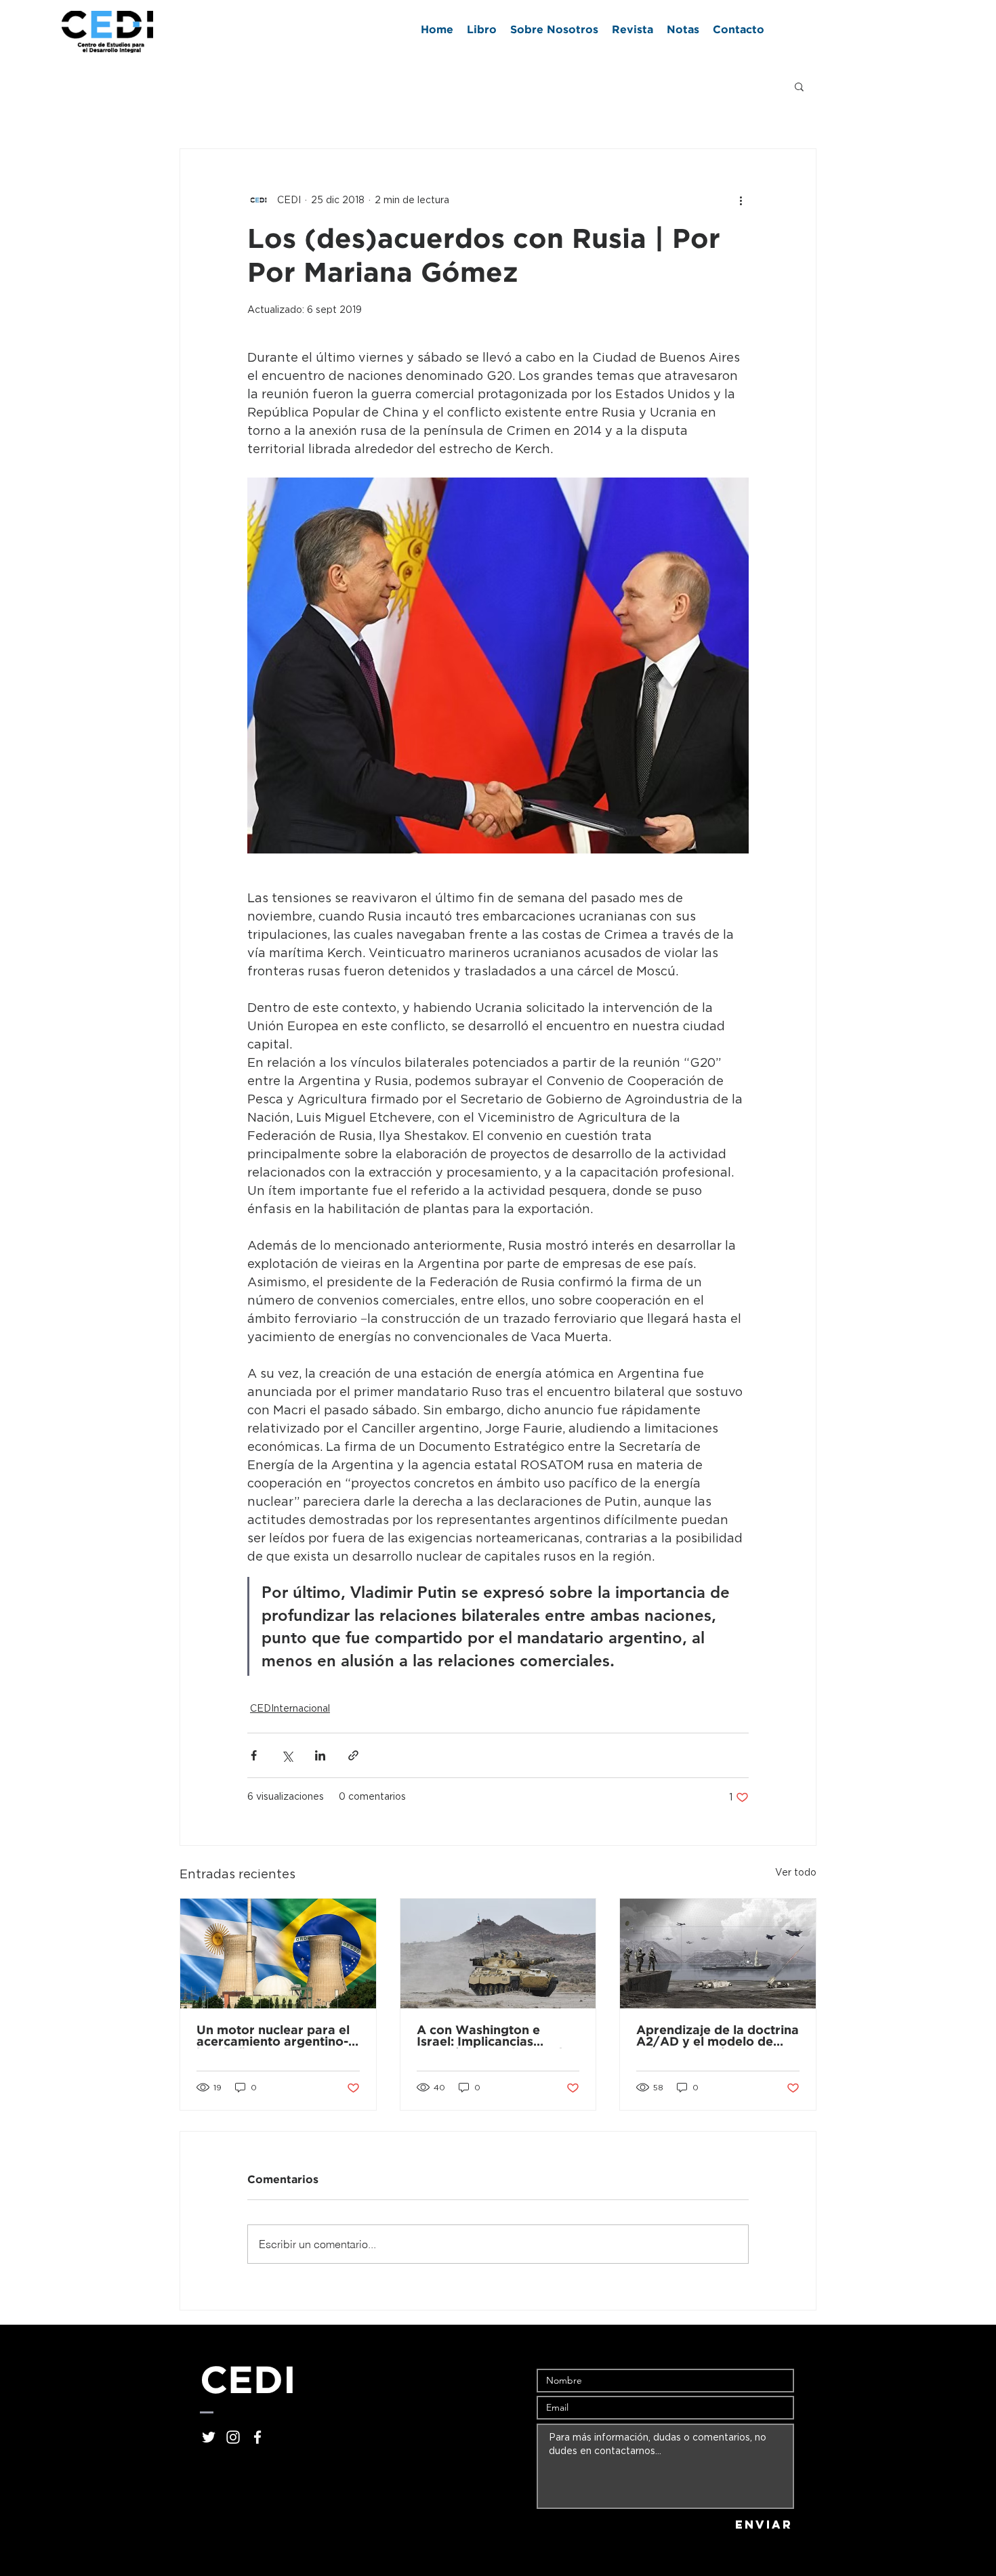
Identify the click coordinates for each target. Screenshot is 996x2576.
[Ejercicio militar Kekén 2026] (498, 1954)
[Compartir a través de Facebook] (254, 1755)
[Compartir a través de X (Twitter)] (287, 1755)
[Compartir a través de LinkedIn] (320, 1755)
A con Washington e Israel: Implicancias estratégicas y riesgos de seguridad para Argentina (496, 2037)
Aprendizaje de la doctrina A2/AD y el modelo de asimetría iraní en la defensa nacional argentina (718, 2037)
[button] (799, 86)
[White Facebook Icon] (257, 2437)
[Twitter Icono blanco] (209, 2437)
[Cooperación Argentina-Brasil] (278, 1954)
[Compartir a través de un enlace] (353, 1755)
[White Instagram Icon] (233, 2437)
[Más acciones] (741, 200)
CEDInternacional (290, 1709)
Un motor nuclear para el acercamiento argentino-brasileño (273, 2037)
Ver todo (796, 1873)
